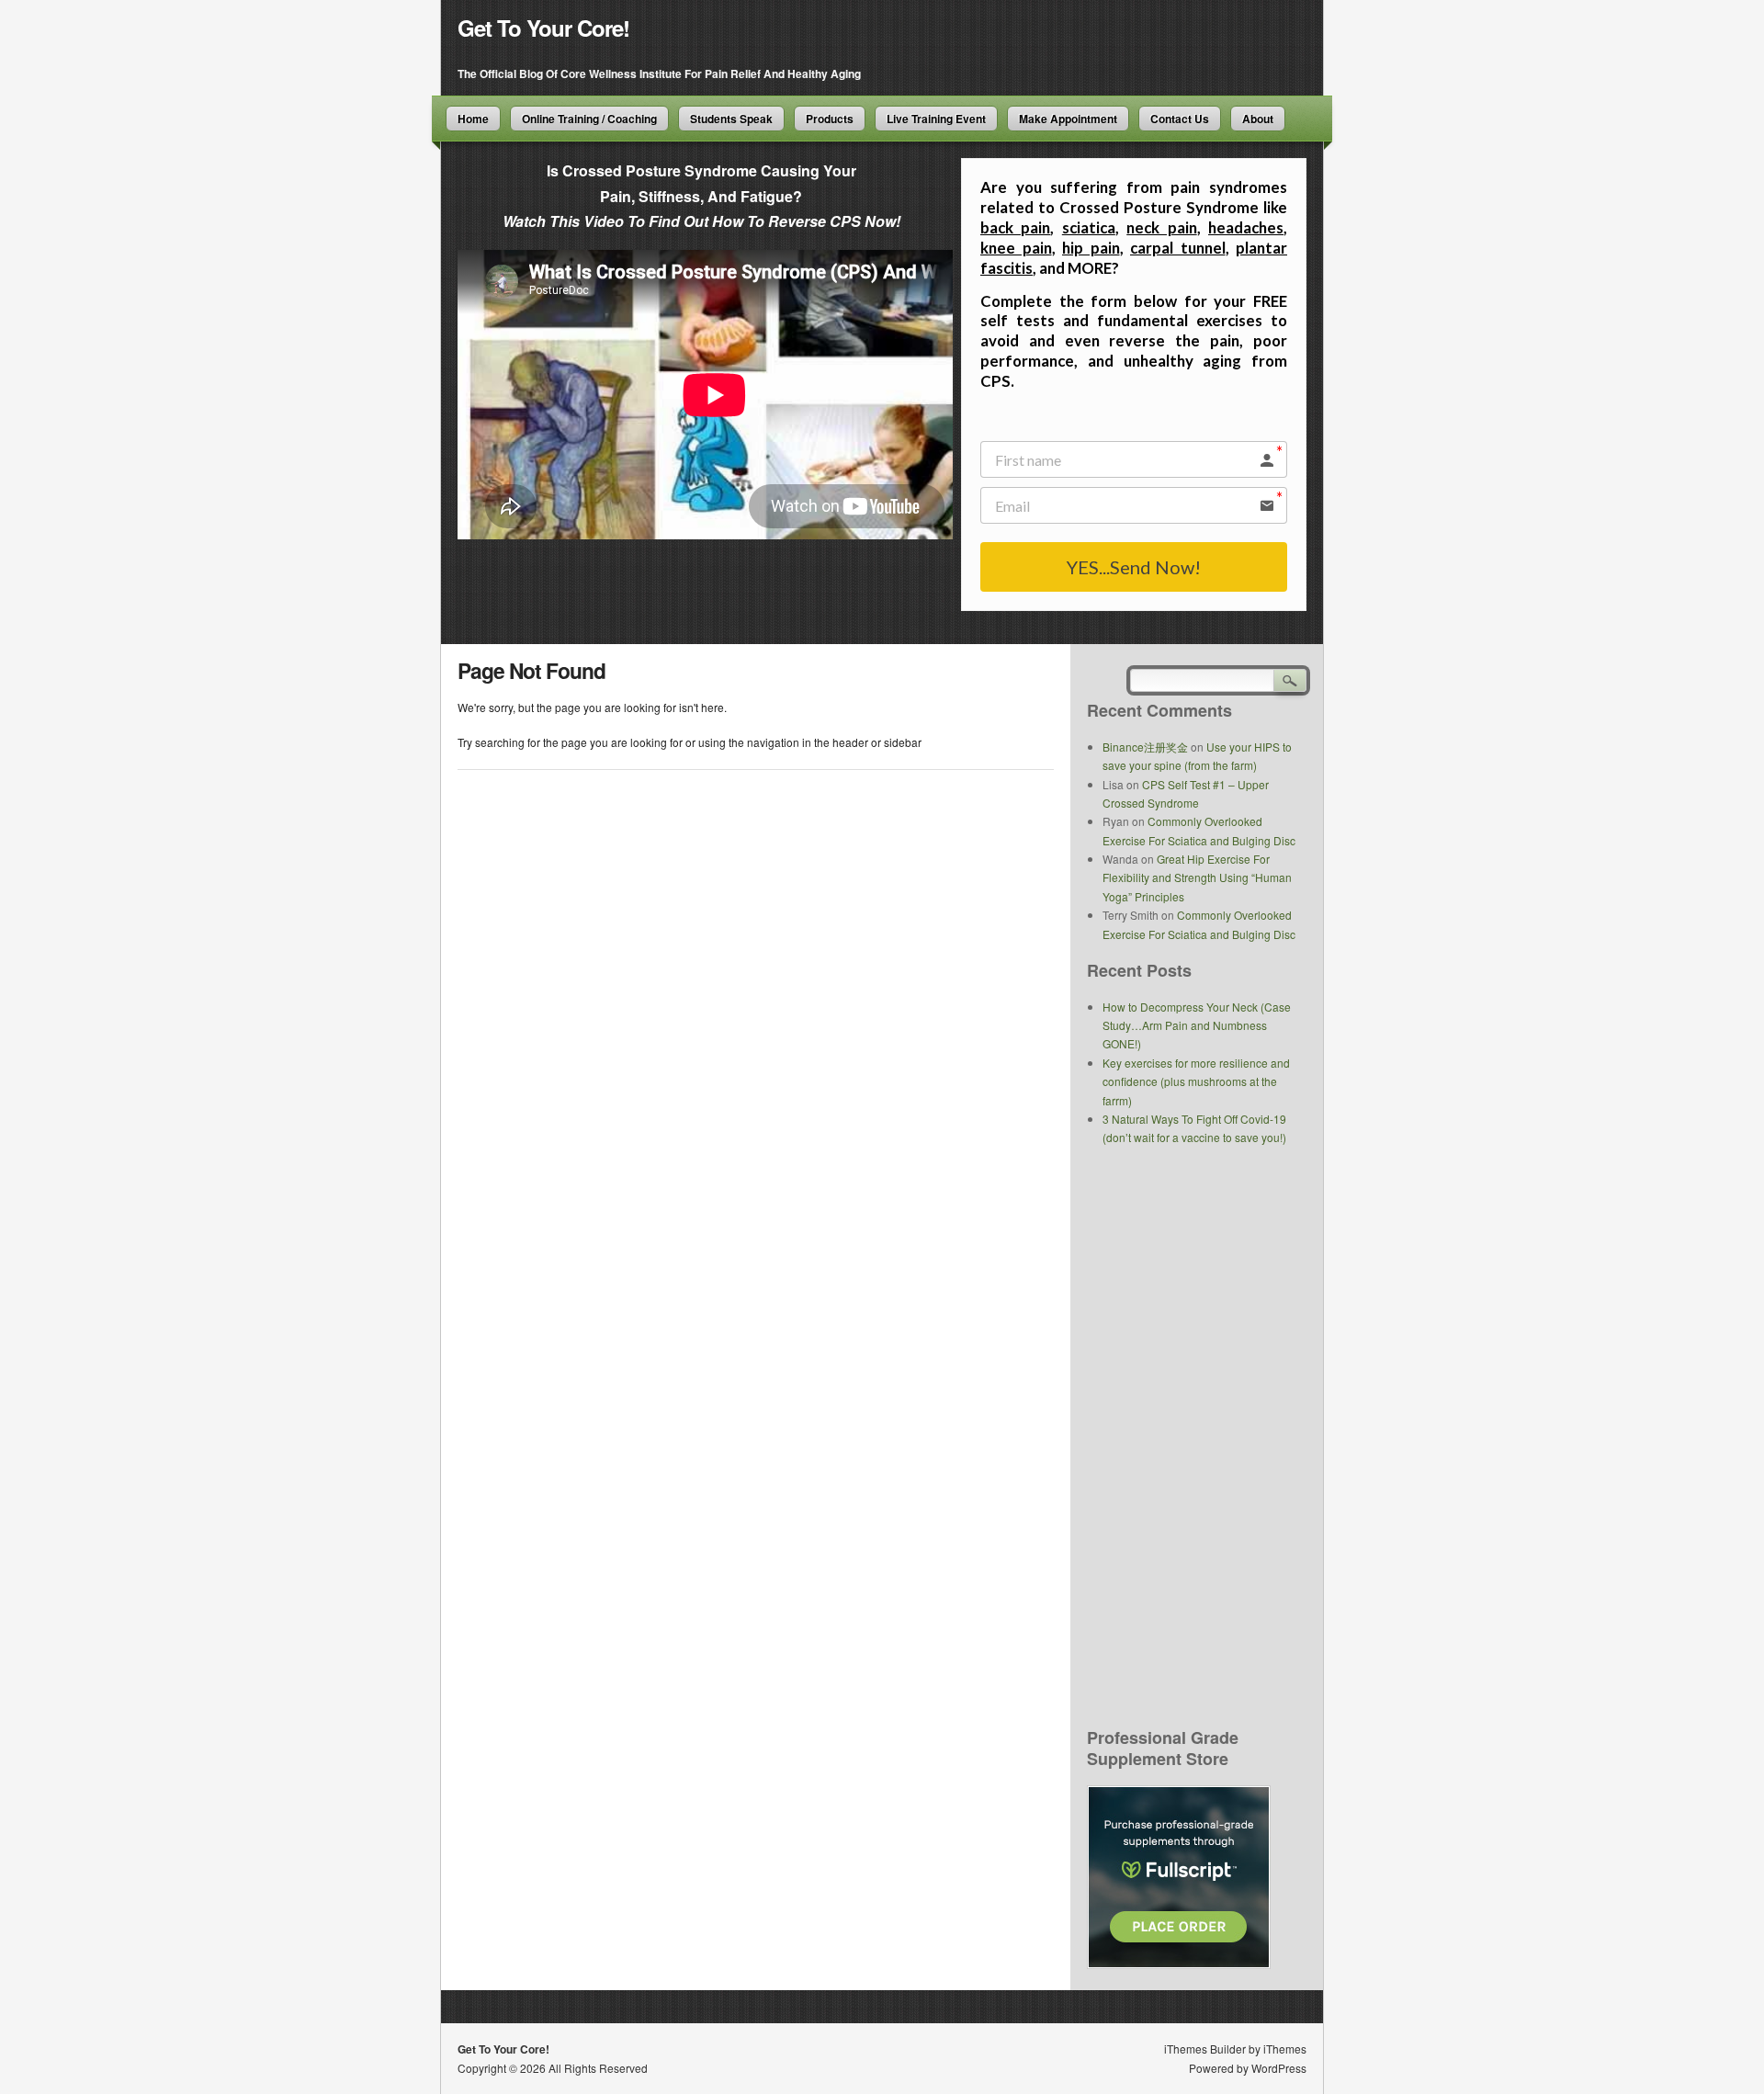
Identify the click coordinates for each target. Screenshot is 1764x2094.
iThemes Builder (1205, 2049)
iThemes (1285, 2049)
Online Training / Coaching (589, 119)
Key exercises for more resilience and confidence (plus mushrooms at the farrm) (1196, 1081)
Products (830, 119)
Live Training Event (936, 119)
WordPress (1279, 2068)
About (1258, 119)
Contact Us (1180, 119)
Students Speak (731, 119)
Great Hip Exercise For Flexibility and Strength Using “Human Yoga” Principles (1197, 877)
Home (473, 119)
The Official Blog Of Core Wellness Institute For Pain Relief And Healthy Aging (659, 74)
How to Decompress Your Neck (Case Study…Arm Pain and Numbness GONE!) (1197, 1025)
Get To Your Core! (543, 28)
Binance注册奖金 (1145, 747)
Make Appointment (1068, 119)
